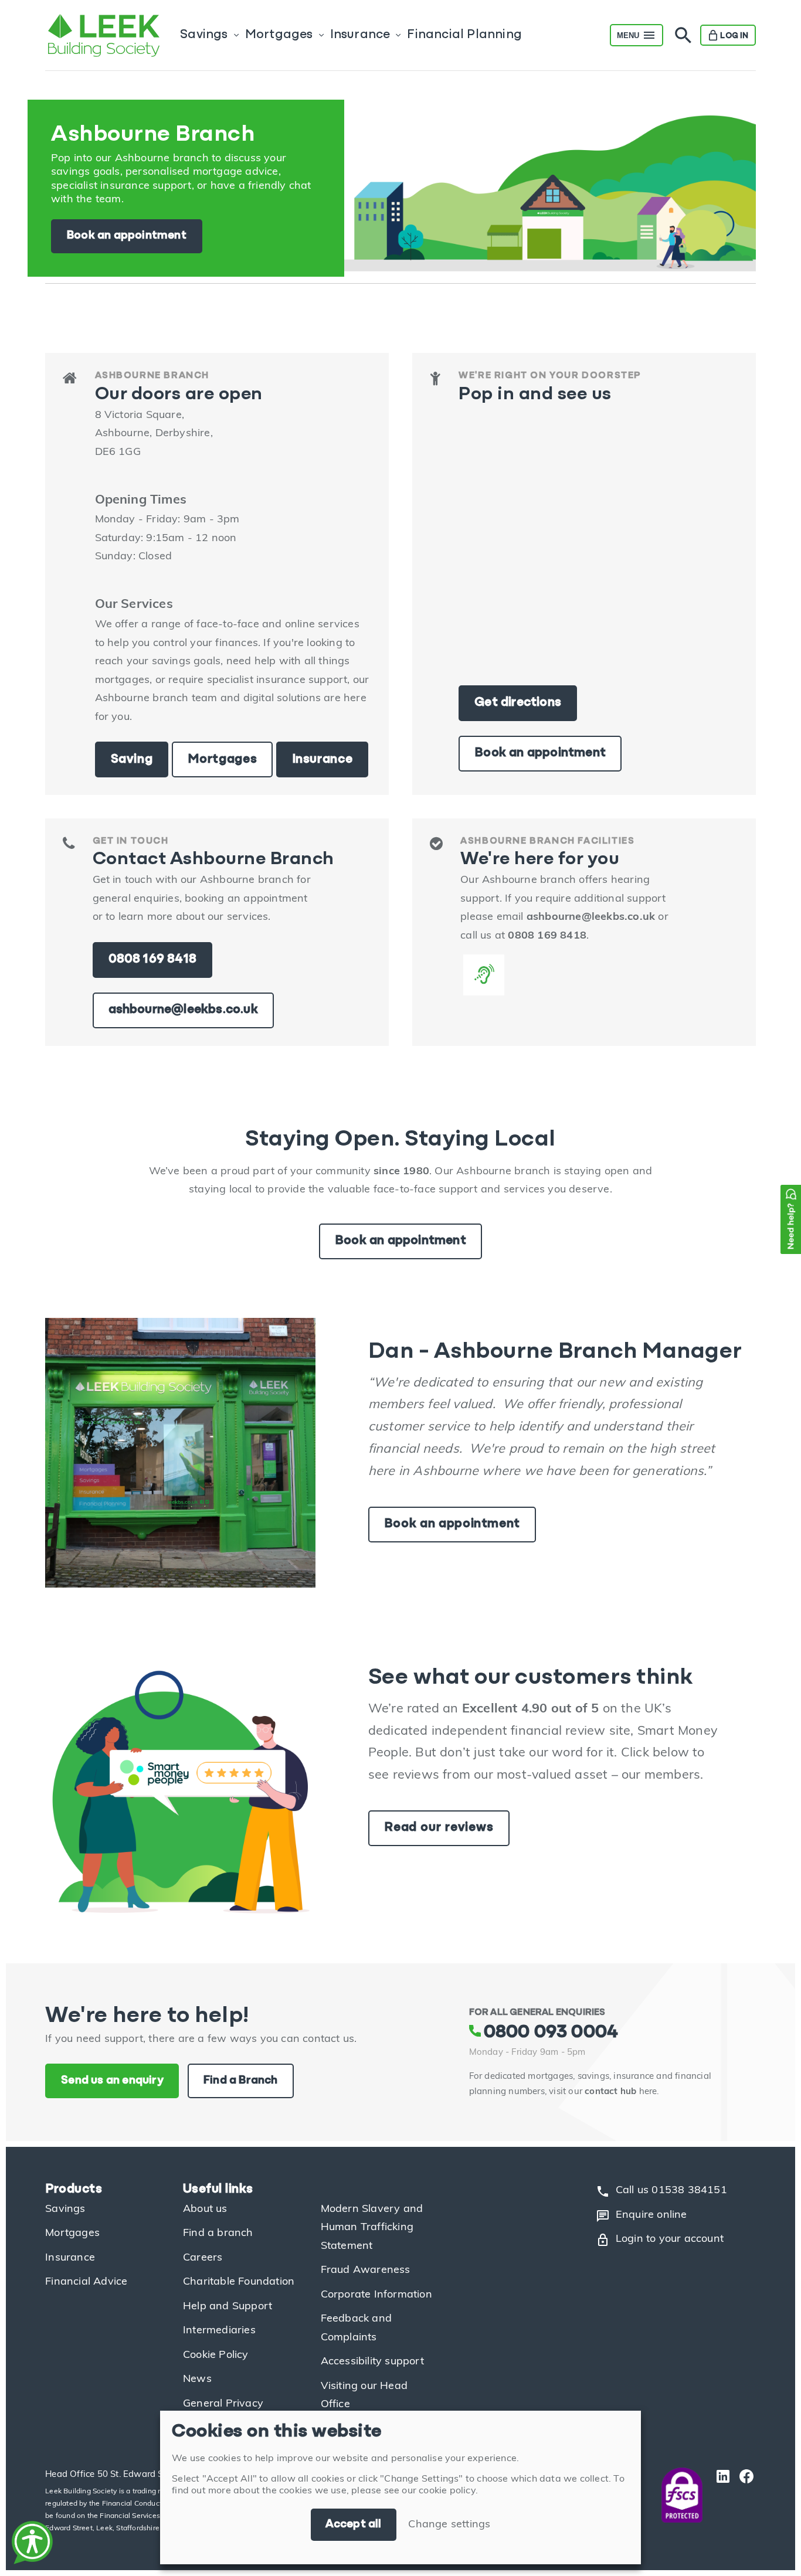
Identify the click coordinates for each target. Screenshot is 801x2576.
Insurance (360, 35)
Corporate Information (376, 2295)
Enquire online (642, 2216)
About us (205, 2210)
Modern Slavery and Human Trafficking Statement (372, 2228)
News (197, 2380)
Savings (204, 35)
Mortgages (279, 35)
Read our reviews (439, 1828)
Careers (203, 2258)
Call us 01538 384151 (661, 2191)
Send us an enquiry (112, 2081)
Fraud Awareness (366, 2271)
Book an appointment (127, 236)
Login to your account (660, 2240)
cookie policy (447, 2491)
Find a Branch (241, 2081)
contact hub (610, 2092)
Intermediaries (219, 2331)
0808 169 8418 (153, 959)
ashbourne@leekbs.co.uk (183, 1010)
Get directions (518, 703)
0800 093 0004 (551, 2033)
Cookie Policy (216, 2356)
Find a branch (218, 2234)
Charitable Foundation (239, 2282)
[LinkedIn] (720, 2495)
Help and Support (228, 2307)
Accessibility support (372, 2362)
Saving (132, 759)
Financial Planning (464, 35)
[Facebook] (744, 2495)
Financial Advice (86, 2282)
